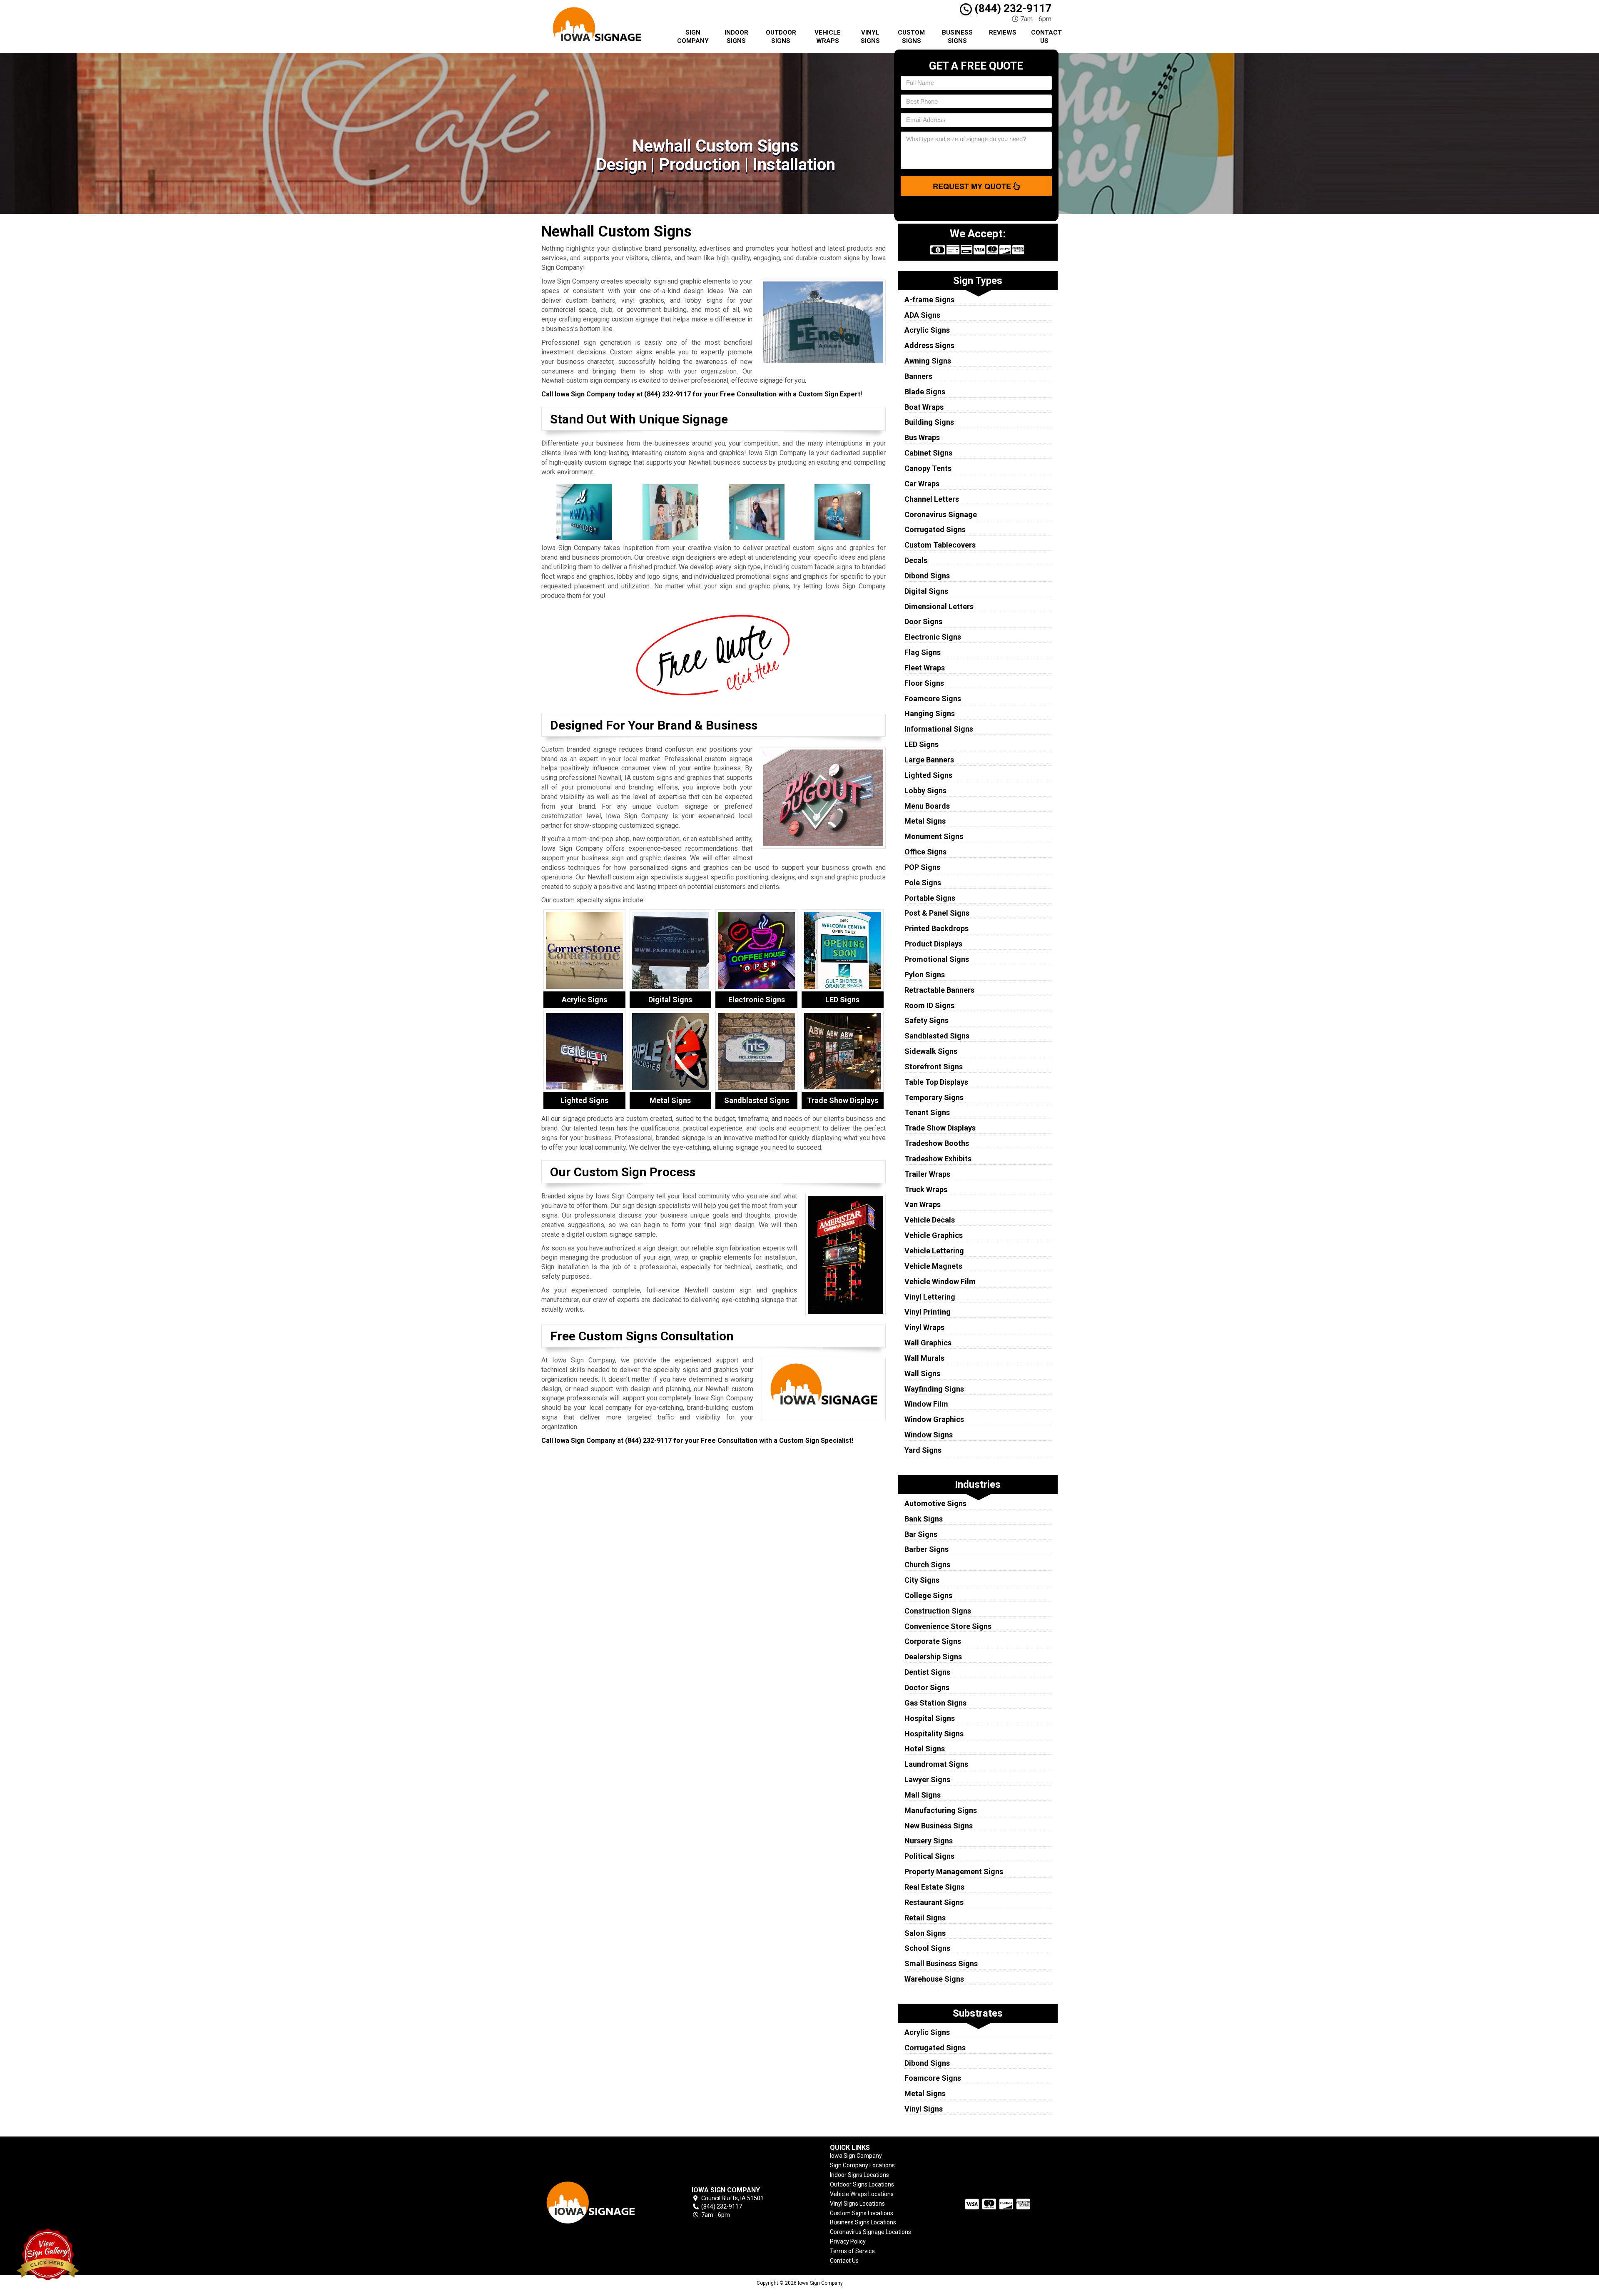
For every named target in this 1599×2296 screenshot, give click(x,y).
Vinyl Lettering (930, 1297)
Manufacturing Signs (941, 1810)
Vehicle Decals (930, 1220)
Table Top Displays (936, 1082)
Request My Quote (973, 186)
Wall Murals (924, 1358)
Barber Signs (927, 1549)
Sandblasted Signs (937, 1036)
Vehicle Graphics (934, 1235)
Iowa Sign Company (856, 2156)
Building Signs (929, 422)
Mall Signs (923, 1795)
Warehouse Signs (934, 1979)
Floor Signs (924, 683)
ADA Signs (922, 315)
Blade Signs (925, 392)
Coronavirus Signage (941, 514)
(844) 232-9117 (1012, 8)
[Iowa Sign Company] (601, 2203)
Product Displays (933, 944)
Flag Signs (923, 652)
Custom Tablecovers (940, 545)
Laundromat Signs (936, 1764)
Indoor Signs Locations (859, 2175)
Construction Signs (938, 1611)
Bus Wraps (922, 437)
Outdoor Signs (781, 37)
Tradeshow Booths (937, 1143)
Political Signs (929, 1856)
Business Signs (957, 37)
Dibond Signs (927, 576)
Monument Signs (934, 836)
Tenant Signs (927, 1112)
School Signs (927, 1948)
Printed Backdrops (936, 928)
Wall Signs (922, 1373)
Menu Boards (927, 806)
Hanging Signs (930, 713)
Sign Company (693, 37)
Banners (918, 376)
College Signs (928, 1595)
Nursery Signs (929, 1841)
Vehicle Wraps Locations (862, 2194)
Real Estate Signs (934, 1887)
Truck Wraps (926, 1189)
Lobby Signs (925, 791)
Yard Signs (923, 1450)
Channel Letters (932, 499)
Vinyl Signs (870, 37)
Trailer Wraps (927, 1174)
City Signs (922, 1580)
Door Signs (923, 621)
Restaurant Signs (934, 1902)
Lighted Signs (928, 775)
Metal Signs (925, 821)
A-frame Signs (929, 300)
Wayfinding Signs (934, 1389)
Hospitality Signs (934, 1734)
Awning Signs (928, 361)
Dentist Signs (927, 1672)
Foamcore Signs (933, 699)
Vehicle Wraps (828, 37)
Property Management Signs (954, 1871)
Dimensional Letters (939, 606)
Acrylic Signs (927, 330)
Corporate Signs (933, 1641)
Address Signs (929, 345)
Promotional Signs (937, 959)
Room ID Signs (929, 1005)
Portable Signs (930, 898)
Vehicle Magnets (933, 1266)
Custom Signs (911, 37)
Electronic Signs (933, 637)
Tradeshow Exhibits (938, 1159)
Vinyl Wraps (924, 1327)
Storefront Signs (934, 1067)
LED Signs (922, 744)
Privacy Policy (848, 2241)
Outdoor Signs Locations (862, 2184)
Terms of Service (852, 2251)
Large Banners (929, 760)
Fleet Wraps (925, 668)
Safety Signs (927, 1020)
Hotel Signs (925, 1749)
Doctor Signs (927, 1687)
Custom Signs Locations (862, 2213)
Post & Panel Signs (937, 913)
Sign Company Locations (862, 2165)
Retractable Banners (939, 990)
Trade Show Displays (940, 1128)
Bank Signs (924, 1519)
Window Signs (929, 1435)
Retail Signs (925, 1918)
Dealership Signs (933, 1657)
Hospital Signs (930, 1718)
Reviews (1003, 32)
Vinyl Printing (928, 1312)
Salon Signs (925, 1933)
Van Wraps (923, 1204)
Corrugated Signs (935, 529)
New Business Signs (939, 1826)
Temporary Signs (934, 1097)
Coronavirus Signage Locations (870, 2232)
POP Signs (922, 867)
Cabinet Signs (928, 453)
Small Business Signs (941, 1964)
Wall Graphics (928, 1343)
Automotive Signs (935, 1503)
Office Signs (925, 852)
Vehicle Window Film (940, 1281)
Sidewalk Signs (931, 1051)
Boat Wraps (924, 407)
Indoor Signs (736, 37)
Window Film (926, 1404)
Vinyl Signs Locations (857, 2204)
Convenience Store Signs (948, 1626)
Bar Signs (921, 1534)
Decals (916, 560)
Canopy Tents (928, 468)
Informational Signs (939, 729)
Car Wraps (922, 484)
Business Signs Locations (863, 2222)
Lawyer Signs (927, 1779)
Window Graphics (934, 1419)
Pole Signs (923, 883)
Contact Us (1046, 37)
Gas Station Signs (935, 1703)
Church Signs (927, 1565)
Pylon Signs (925, 975)
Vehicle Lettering (934, 1251)
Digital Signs (926, 591)
